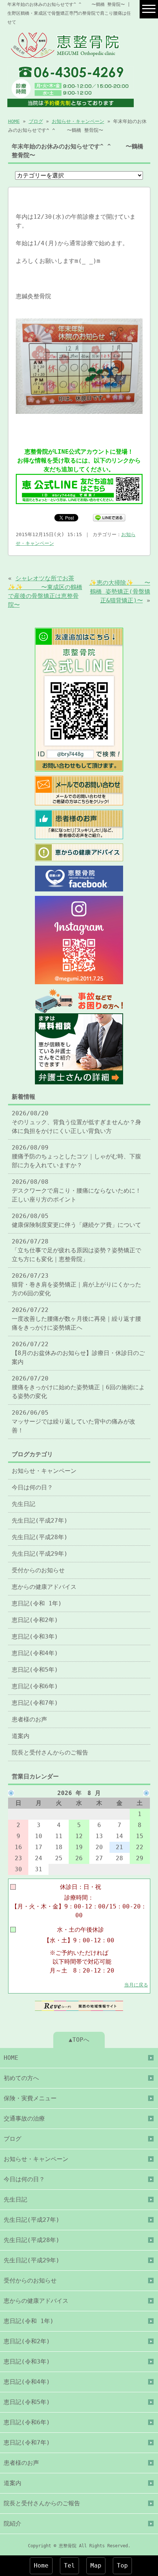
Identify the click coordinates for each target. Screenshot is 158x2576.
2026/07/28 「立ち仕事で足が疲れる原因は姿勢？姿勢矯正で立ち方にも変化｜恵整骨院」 (76, 1250)
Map (96, 2566)
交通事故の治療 (24, 2118)
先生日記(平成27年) (40, 1521)
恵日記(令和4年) (35, 1653)
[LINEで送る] (109, 517)
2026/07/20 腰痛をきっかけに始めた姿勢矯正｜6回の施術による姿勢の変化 (78, 1387)
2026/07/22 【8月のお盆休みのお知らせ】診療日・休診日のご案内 (78, 1353)
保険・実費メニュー (30, 2098)
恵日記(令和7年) (35, 1703)
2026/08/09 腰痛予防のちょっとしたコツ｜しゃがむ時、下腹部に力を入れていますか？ (76, 1156)
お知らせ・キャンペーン (78, 121)
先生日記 (24, 1504)
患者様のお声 (29, 1719)
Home (41, 2566)
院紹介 (12, 2524)
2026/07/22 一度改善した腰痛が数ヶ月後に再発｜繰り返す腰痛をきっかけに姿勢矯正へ (76, 1319)
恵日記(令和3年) (35, 1637)
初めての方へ (21, 2078)
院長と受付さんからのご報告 (50, 1752)
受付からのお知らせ (38, 1570)
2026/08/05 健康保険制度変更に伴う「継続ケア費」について (76, 1220)
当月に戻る (136, 1985)
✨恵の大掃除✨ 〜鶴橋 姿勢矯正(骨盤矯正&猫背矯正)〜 (120, 592)
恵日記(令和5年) (35, 1670)
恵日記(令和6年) (35, 1686)
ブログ (36, 121)
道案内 (21, 1736)
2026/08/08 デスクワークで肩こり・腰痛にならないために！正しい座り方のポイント (76, 1191)
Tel (69, 2566)
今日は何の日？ (32, 1487)
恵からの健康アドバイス (44, 1587)
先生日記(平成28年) (40, 1537)
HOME (14, 121)
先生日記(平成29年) (40, 1554)
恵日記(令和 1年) (37, 1603)
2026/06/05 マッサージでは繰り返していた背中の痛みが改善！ (73, 1421)
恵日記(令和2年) (35, 1620)
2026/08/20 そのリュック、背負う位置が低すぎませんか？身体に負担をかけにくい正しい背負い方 (76, 1122)
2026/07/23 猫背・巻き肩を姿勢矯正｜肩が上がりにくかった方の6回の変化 (76, 1285)
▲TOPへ (79, 2040)
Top (122, 2566)
